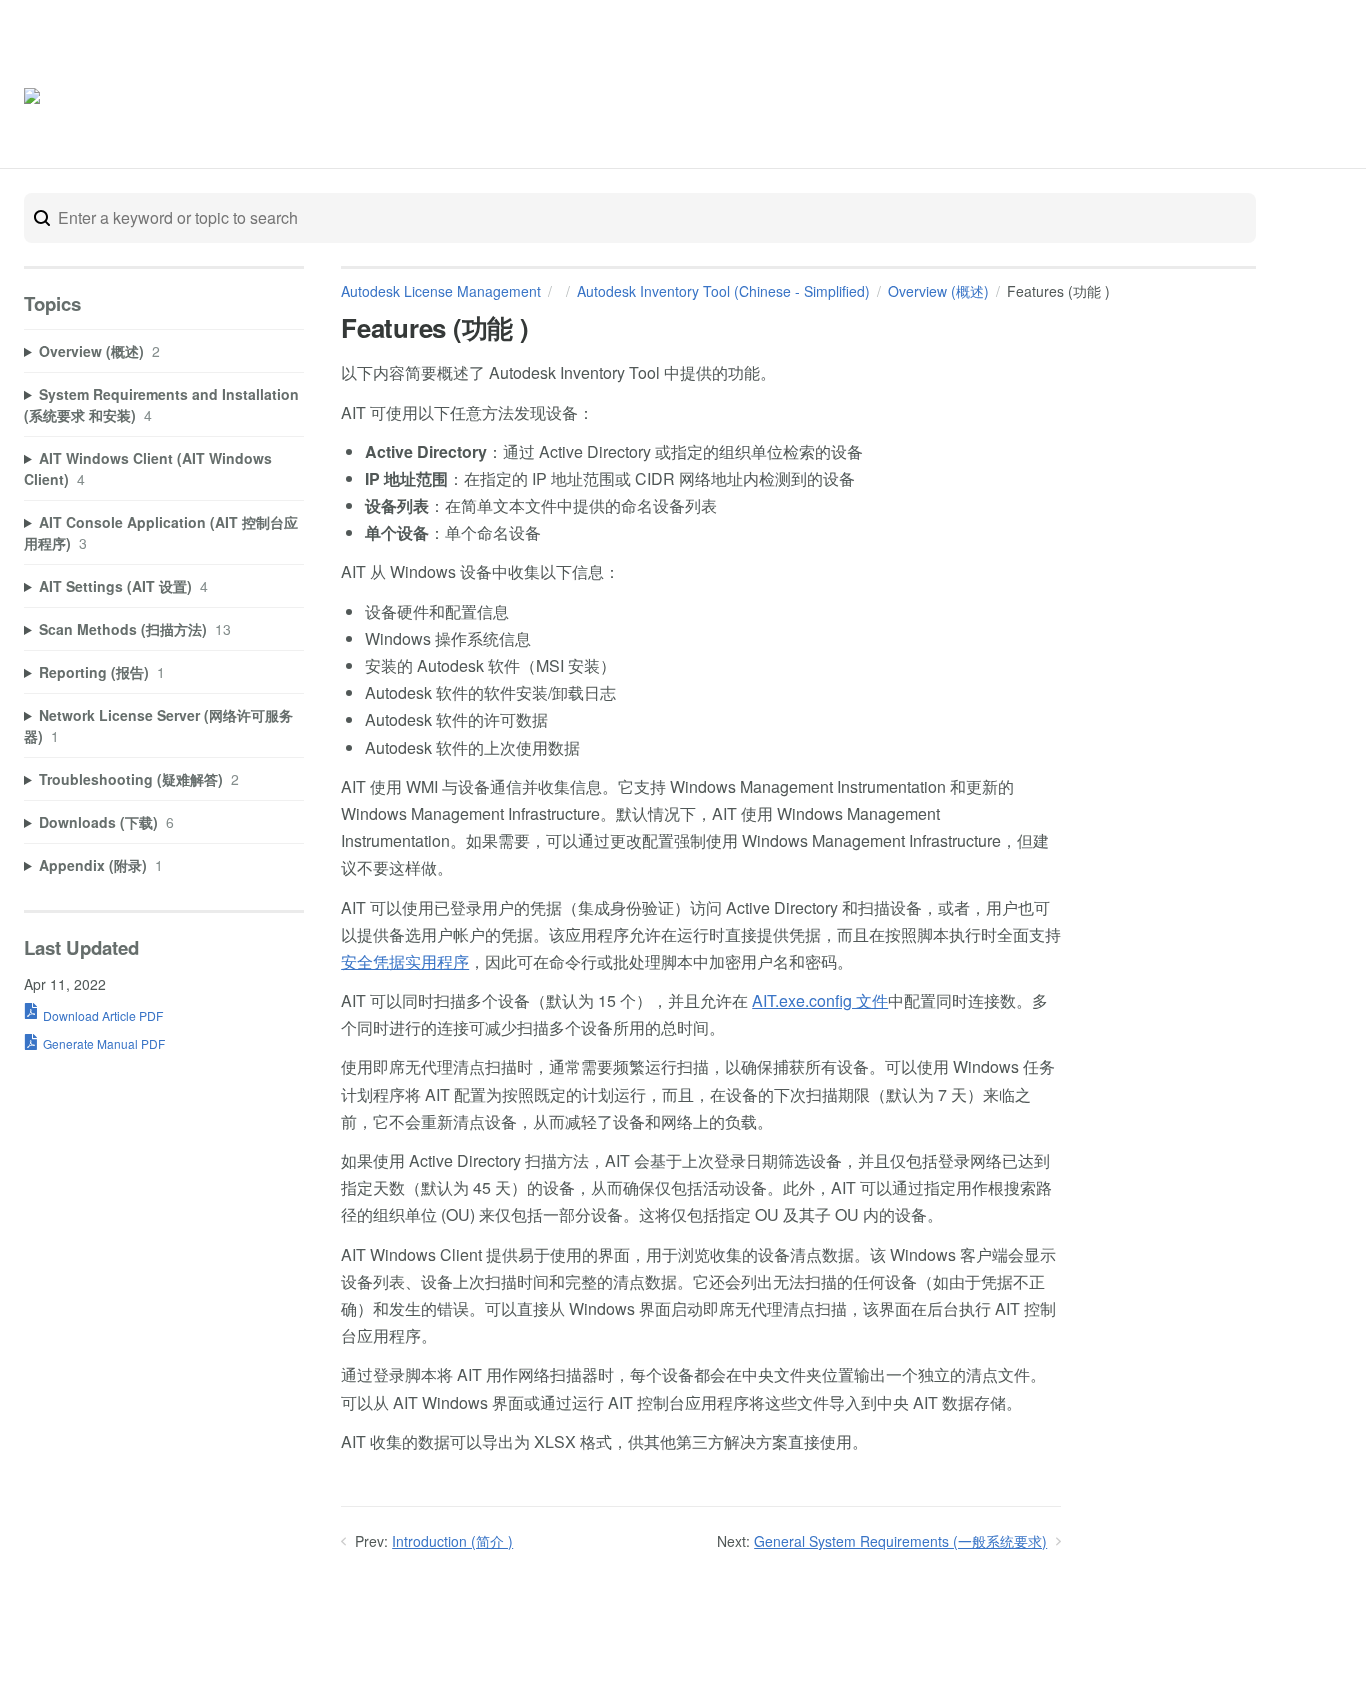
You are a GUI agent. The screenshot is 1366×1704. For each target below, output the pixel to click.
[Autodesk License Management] (108, 99)
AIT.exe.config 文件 (820, 1000)
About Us (1269, 98)
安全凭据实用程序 (405, 961)
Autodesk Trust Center (1141, 98)
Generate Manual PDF (104, 1043)
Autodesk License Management (441, 291)
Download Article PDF (103, 1015)
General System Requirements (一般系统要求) (900, 1541)
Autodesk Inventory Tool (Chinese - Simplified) (723, 291)
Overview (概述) (938, 291)
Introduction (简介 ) (452, 1541)
